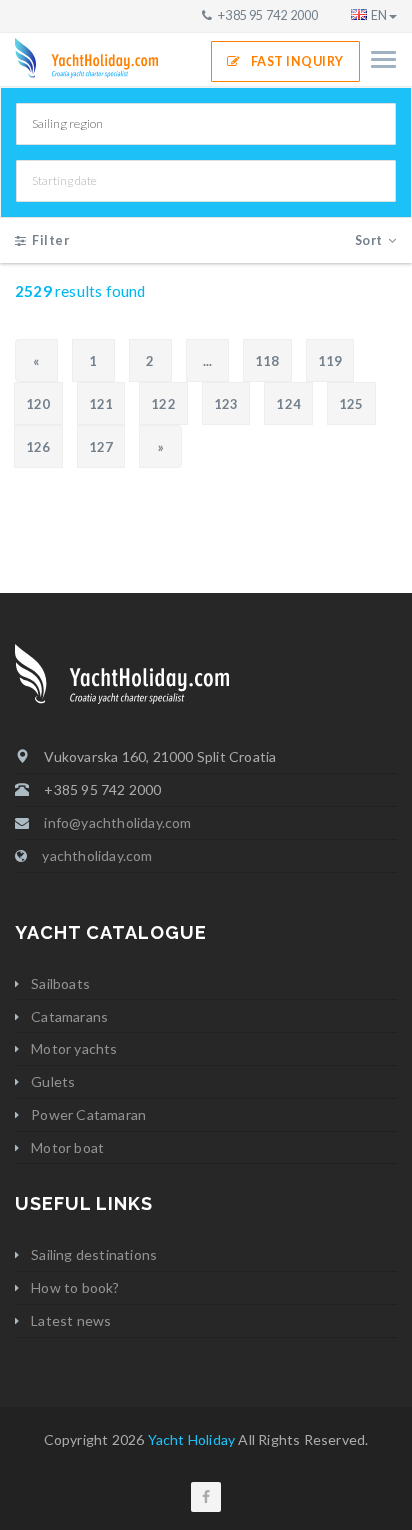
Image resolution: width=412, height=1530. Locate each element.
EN (379, 15)
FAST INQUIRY (297, 61)
